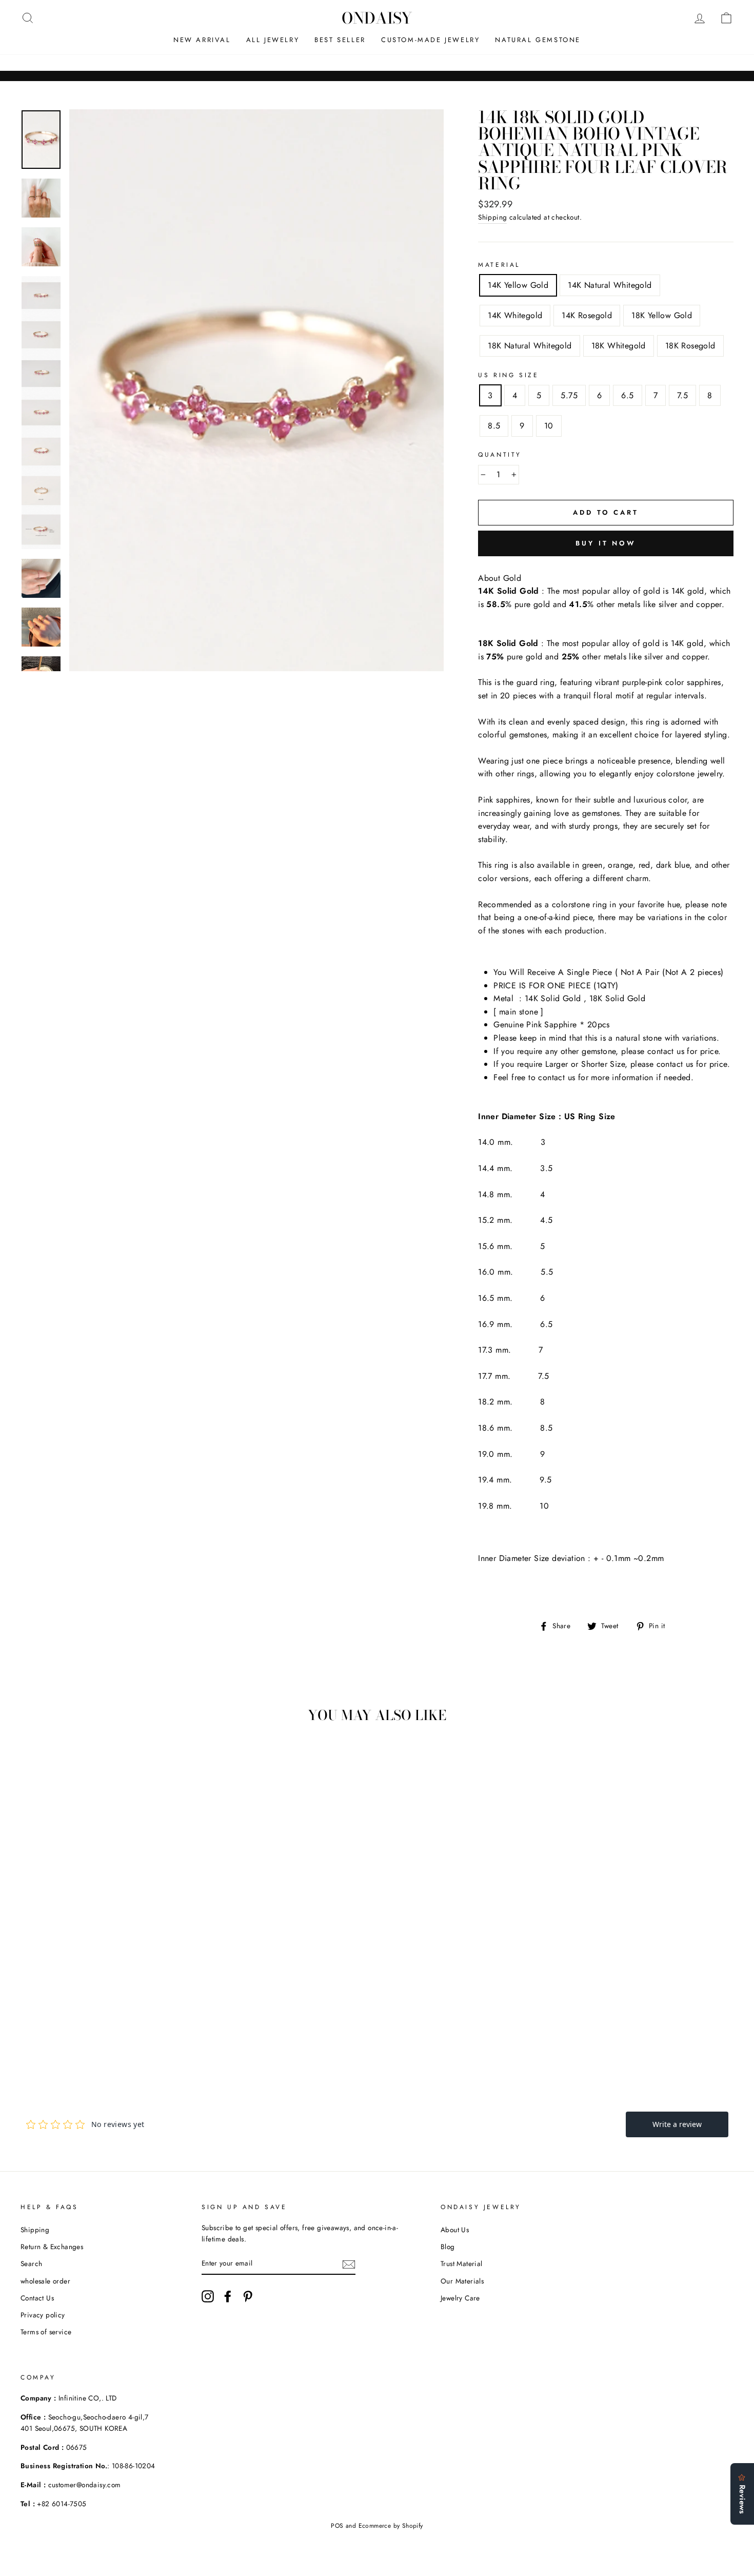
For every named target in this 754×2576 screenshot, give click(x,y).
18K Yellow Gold (662, 315)
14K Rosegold (587, 315)
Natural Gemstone (538, 40)
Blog (448, 2247)
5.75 (569, 395)
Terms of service (46, 2332)
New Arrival (202, 40)
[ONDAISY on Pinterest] (248, 2296)
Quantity (500, 455)
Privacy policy (43, 2315)
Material (499, 265)
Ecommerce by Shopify (391, 2526)
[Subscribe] (349, 2263)
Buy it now (606, 543)
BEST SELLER (340, 40)
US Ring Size (508, 375)
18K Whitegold (619, 346)
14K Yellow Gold (518, 285)
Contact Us (37, 2298)
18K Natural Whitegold (530, 346)
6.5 (627, 395)
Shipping (492, 217)
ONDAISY (377, 18)
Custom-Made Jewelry (430, 40)
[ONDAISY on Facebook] (228, 2296)
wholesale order (45, 2281)
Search (31, 2263)
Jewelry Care (460, 2298)
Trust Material (462, 2263)
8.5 (494, 426)
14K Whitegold (515, 315)
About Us (455, 2230)
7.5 (682, 395)
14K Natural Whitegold (610, 285)
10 (549, 426)
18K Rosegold (690, 346)
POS (337, 2526)
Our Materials (462, 2281)
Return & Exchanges (52, 2247)
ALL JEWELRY (273, 40)
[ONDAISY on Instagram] (208, 2296)
